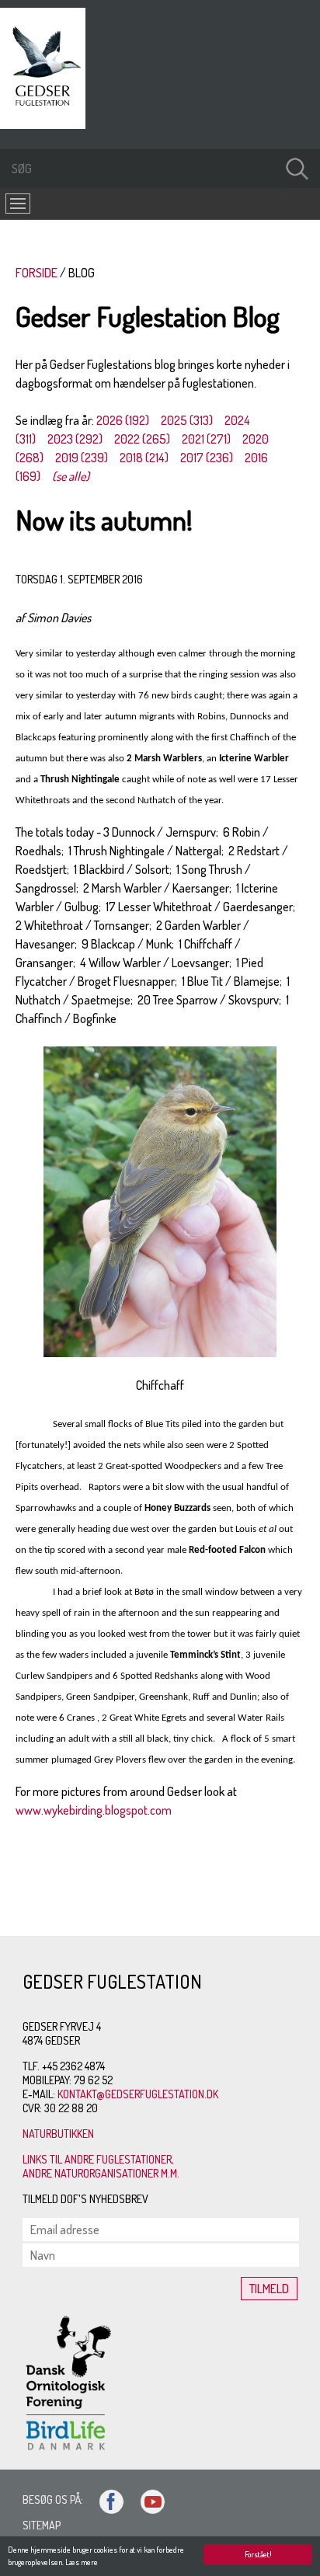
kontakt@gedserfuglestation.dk (138, 2094)
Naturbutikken (58, 2134)
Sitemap (42, 2525)
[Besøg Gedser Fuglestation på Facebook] (105, 2499)
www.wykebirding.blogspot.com (94, 1810)
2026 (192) (123, 420)
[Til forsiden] (47, 124)
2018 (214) (144, 458)
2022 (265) (142, 439)
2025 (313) (187, 420)
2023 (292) (75, 439)
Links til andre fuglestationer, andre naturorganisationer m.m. (101, 2166)
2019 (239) (82, 458)
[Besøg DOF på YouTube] (146, 2499)
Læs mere (82, 2562)
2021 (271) (206, 439)
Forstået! (258, 2554)
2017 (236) (207, 458)
